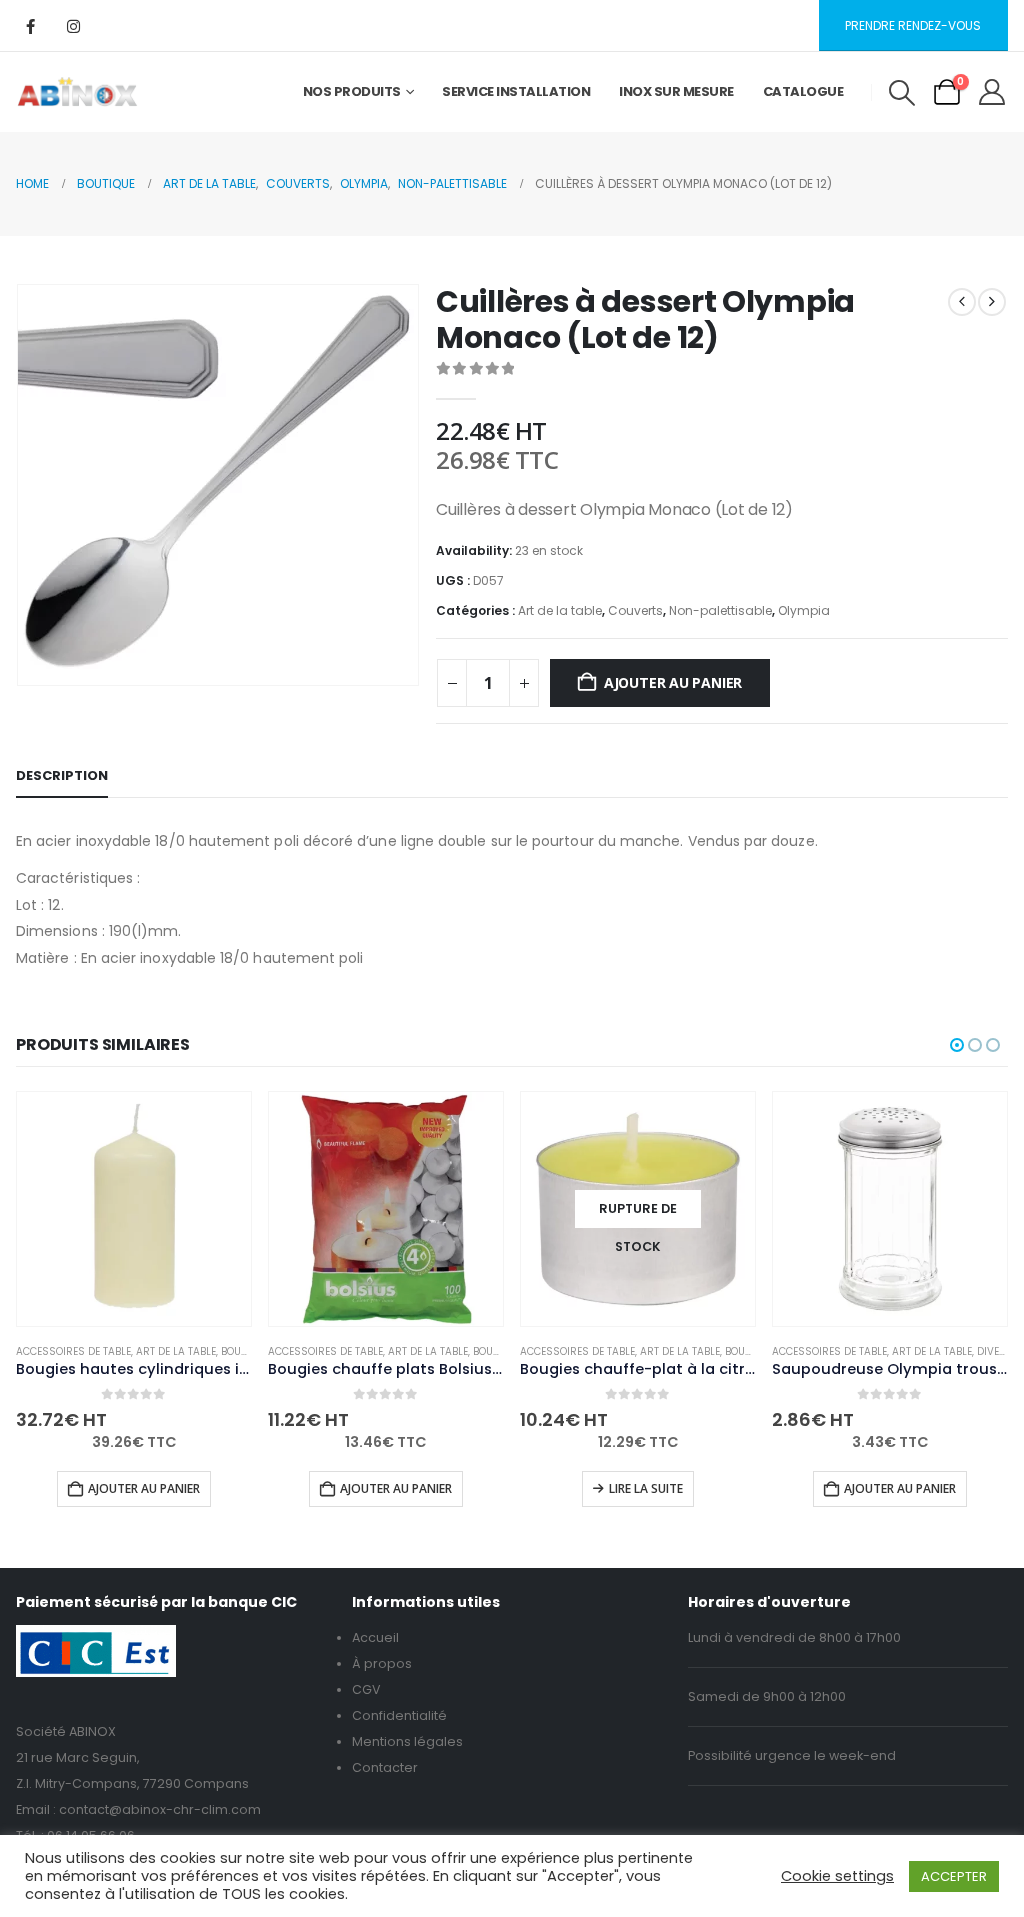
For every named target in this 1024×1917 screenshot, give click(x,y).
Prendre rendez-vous (913, 25)
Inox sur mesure (676, 91)
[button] (901, 93)
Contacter (385, 1767)
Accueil (375, 1637)
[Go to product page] (134, 1209)
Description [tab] (62, 775)
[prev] (962, 302)
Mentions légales (407, 1741)
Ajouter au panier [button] (144, 1488)
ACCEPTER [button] (954, 1876)
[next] (992, 302)
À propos (382, 1663)
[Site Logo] (77, 92)
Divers (995, 1351)
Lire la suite (646, 1488)
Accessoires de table (73, 1351)
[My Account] (992, 92)
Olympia (804, 610)
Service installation (516, 91)
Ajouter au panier (673, 682)
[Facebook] (30, 26)
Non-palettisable (720, 610)
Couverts (635, 610)
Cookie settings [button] (837, 1876)
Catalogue (803, 91)
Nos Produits (352, 91)
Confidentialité (399, 1715)
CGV (366, 1689)
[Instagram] (73, 26)
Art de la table (560, 610)
